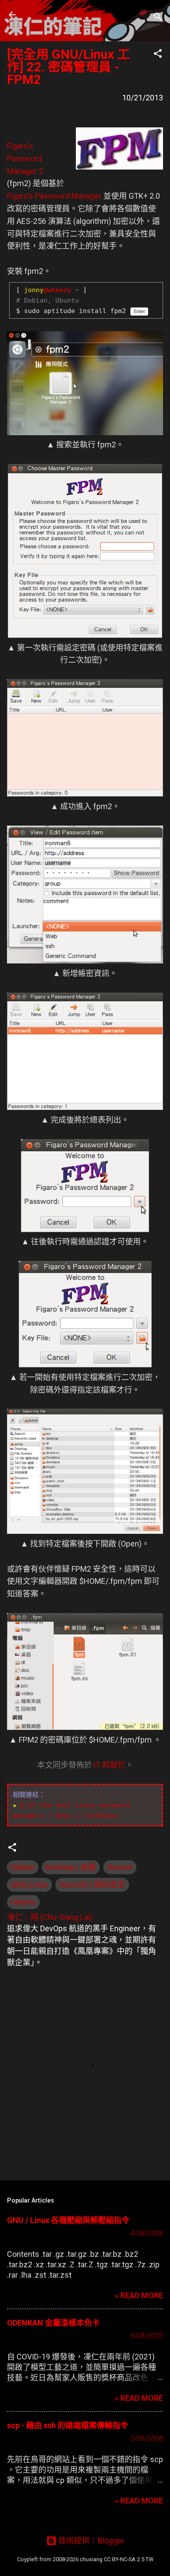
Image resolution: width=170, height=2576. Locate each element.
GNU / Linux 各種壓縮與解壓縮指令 (68, 2220)
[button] (158, 55)
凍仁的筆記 (62, 15)
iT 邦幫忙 (110, 1765)
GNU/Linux (29, 1885)
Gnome (120, 1867)
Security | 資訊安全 (92, 1885)
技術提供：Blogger (90, 2541)
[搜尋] (158, 18)
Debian (23, 1867)
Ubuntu (23, 1902)
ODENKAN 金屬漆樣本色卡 (53, 2323)
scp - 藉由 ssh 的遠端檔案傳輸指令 (68, 2425)
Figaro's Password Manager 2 (25, 158)
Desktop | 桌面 (71, 1867)
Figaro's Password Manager (54, 196)
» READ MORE (139, 2295)
